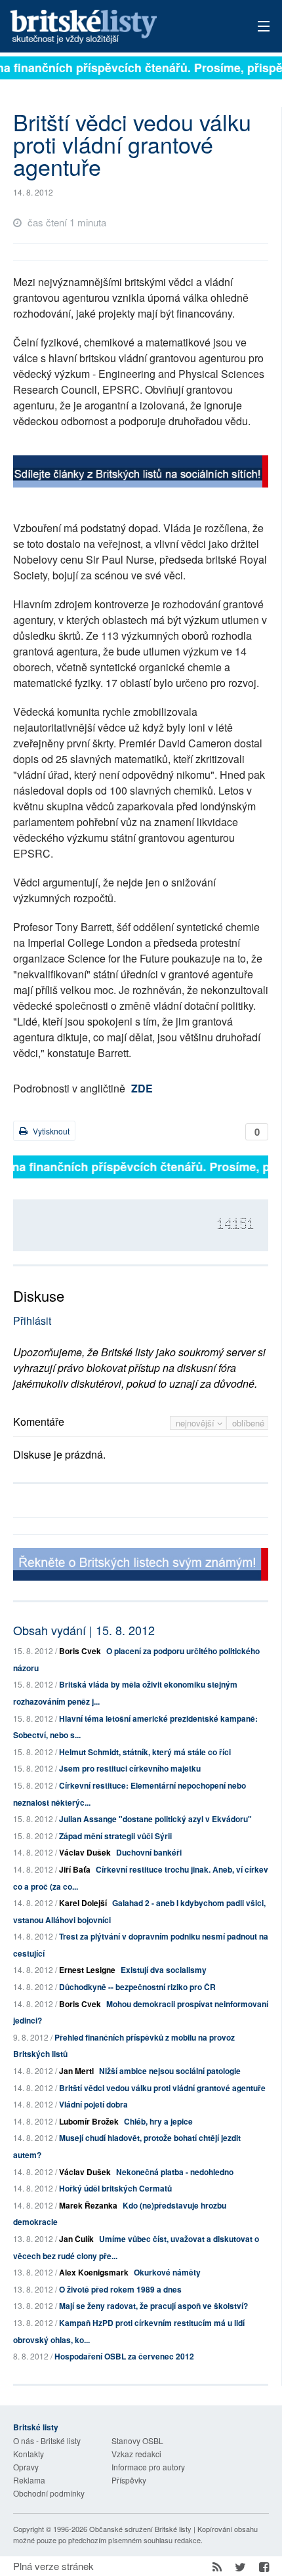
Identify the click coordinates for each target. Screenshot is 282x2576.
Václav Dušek (85, 1852)
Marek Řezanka (88, 2205)
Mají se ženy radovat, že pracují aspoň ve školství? (153, 2306)
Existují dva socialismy (164, 1970)
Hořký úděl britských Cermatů (115, 2188)
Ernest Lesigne (87, 1970)
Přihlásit (32, 1320)
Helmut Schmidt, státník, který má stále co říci (145, 1752)
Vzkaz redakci (136, 2454)
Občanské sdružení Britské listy (140, 2529)
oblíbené (248, 1423)
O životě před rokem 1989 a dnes (120, 2289)
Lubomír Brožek (89, 2121)
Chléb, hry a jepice (158, 2121)
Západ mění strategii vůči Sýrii (115, 1836)
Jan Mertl (76, 2071)
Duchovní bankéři (149, 1852)
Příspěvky (129, 2480)
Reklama (29, 2480)
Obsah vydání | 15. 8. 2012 (84, 1630)
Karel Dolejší (83, 1903)
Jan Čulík (76, 2239)
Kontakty (29, 2454)
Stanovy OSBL (137, 2441)
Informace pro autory (148, 2467)
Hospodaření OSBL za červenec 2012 (124, 2356)
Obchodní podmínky (49, 2493)
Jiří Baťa (75, 1869)
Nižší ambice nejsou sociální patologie (170, 2071)
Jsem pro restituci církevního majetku (130, 1768)
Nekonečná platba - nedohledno (175, 2172)
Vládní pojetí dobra (93, 2104)
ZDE (142, 1088)
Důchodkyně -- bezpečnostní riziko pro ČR (137, 1987)
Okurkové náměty (167, 2272)
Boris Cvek (80, 1651)
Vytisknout (50, 1131)
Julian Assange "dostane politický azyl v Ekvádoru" (155, 1819)
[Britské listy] (141, 473)
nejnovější (196, 1423)
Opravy (26, 2467)
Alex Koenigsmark (94, 2272)
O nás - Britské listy (47, 2441)
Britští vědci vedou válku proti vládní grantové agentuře (162, 2088)
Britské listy (115, 27)
